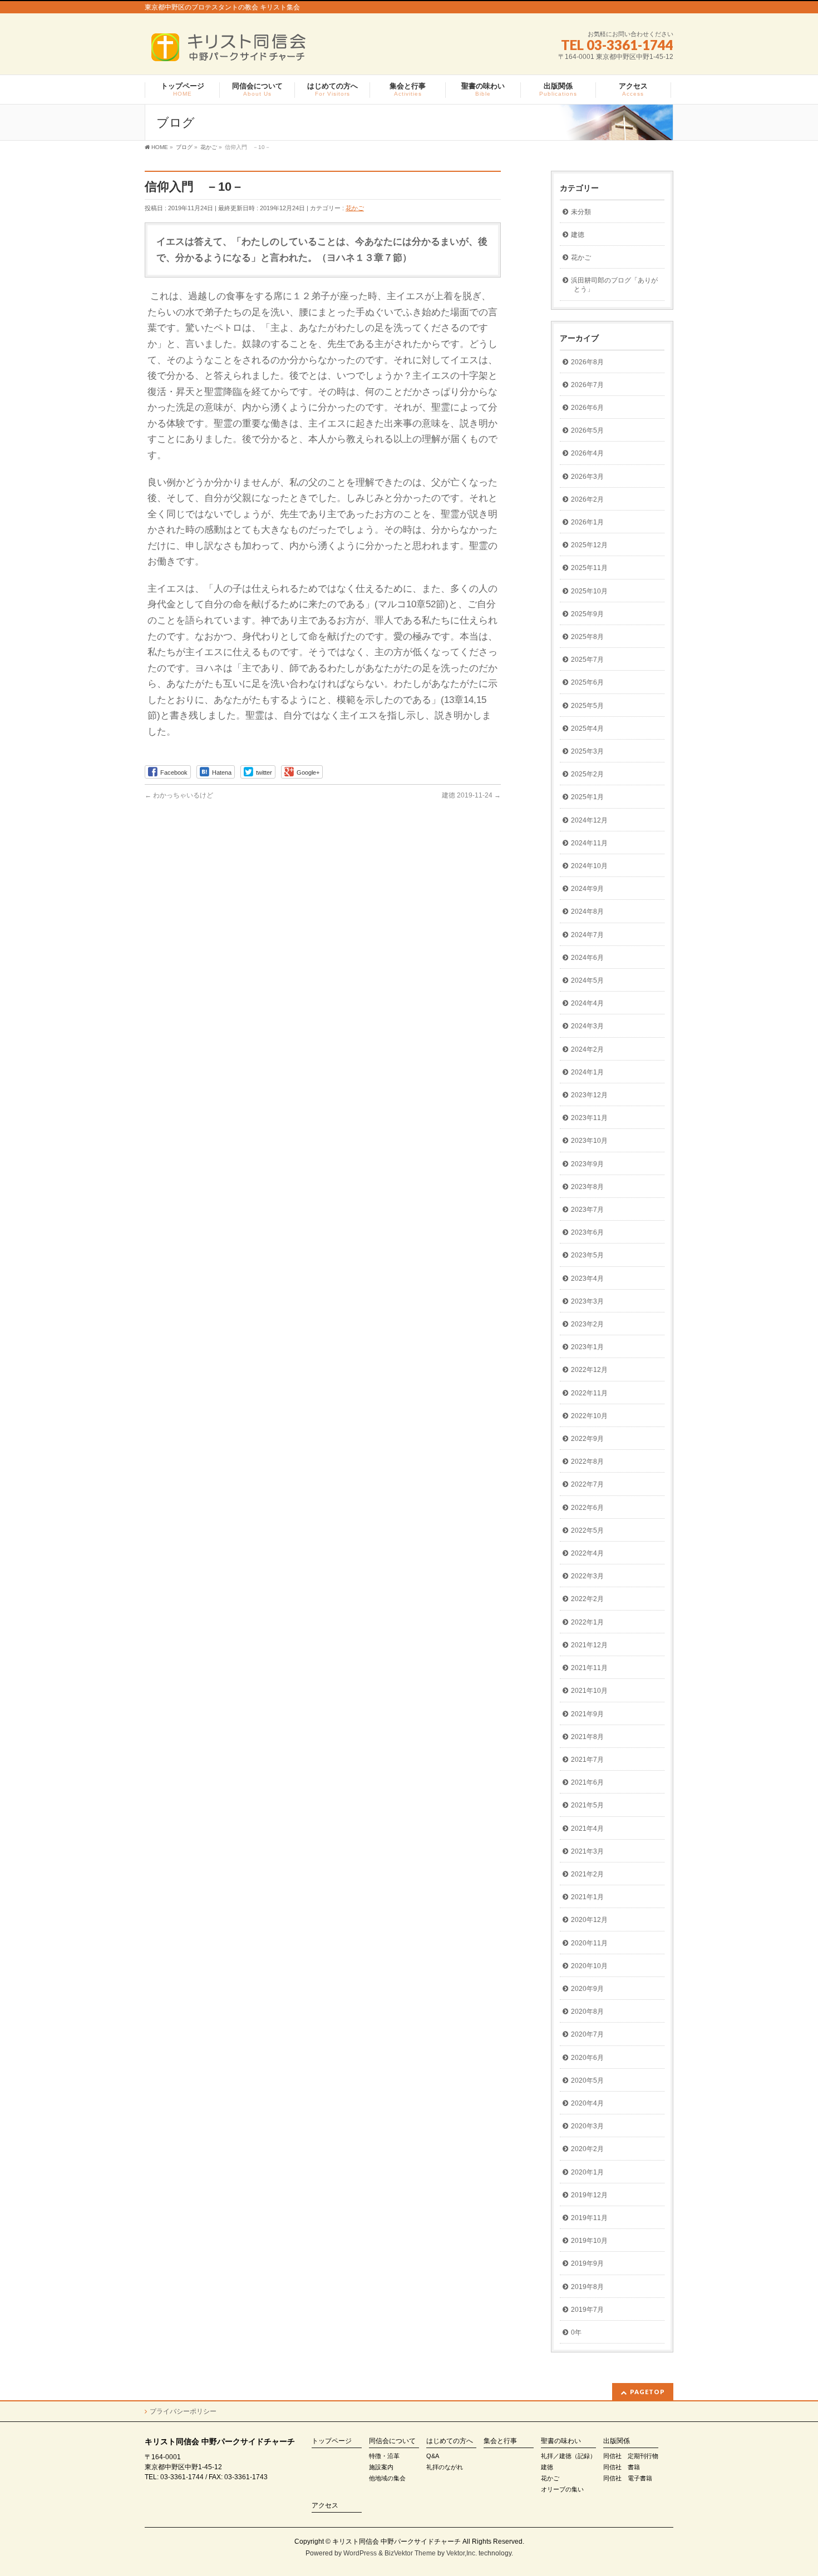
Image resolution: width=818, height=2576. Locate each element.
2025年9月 (587, 614)
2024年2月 (587, 1049)
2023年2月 (587, 1324)
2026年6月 (587, 408)
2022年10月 (589, 1416)
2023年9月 (587, 1164)
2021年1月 (587, 1897)
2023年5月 (587, 1255)
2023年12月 (589, 1095)
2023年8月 (587, 1187)
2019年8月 (587, 2287)
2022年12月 (589, 1370)
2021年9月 (587, 1714)
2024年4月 (587, 1003)
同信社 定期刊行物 (631, 2456)
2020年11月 (589, 1943)
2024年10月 (589, 866)
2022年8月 (587, 1462)
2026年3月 (587, 477)
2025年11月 (589, 568)
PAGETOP (647, 2392)
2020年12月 (589, 1920)
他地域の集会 (387, 2478)
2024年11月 (589, 843)
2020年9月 (587, 1989)
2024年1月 (587, 1072)
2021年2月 (587, 1874)
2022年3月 (587, 1576)
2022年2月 (587, 1599)
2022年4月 (587, 1553)
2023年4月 (587, 1279)
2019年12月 (589, 2195)
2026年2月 (587, 499)
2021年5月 (587, 1805)
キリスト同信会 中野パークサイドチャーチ (396, 2542)
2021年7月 (587, 1760)
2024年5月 (587, 980)
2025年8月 (587, 637)
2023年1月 (587, 1347)
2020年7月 (587, 2034)
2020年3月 (587, 2126)
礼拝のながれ (445, 2467)
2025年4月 (587, 729)
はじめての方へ (450, 2441)
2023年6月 (587, 1232)
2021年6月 (587, 1782)
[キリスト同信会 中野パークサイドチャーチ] (234, 51)
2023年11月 (589, 1118)
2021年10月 (589, 1691)
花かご (355, 208)
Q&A (433, 2456)
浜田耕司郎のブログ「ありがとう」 (614, 285)
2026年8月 (587, 362)
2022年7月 (587, 1484)
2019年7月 (587, 2310)
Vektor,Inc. (462, 2553)
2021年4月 (587, 1829)
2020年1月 (587, 2172)
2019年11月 (589, 2218)
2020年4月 (587, 2103)
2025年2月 (587, 774)
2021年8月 (587, 1737)
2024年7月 (587, 935)
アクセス (325, 2506)
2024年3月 (587, 1026)
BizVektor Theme (410, 2553)
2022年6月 (587, 1508)
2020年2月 (587, 2149)
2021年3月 (587, 1851)
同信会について (392, 2441)
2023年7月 (587, 1210)
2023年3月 (587, 1301)
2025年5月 (587, 706)
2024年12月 (589, 820)
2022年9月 (587, 1439)
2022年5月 (587, 1530)
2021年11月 (589, 1668)
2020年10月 (589, 1966)
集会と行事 (500, 2441)
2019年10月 (589, 2241)
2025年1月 (587, 797)
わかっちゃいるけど (179, 795)
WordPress (360, 2553)
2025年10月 (589, 591)
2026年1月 (587, 522)
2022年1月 (587, 1622)
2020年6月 (587, 2058)
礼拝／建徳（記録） (568, 2456)
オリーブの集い (562, 2489)
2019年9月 (587, 2263)
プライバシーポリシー (183, 2411)
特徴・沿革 (384, 2456)
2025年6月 (587, 682)
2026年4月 (587, 453)
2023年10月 (589, 1141)
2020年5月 (587, 2080)
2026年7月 (587, 385)
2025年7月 (587, 660)
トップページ (332, 2441)
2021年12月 (589, 1645)
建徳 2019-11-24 (471, 795)
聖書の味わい (561, 2441)
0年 (576, 2332)
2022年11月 (589, 1393)
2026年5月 (587, 430)
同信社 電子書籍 (628, 2478)
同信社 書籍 (622, 2467)
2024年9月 (587, 889)
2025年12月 (589, 545)
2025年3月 (587, 751)
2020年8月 (587, 2012)
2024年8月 (587, 911)
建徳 (578, 235)
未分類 (581, 212)
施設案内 (381, 2467)
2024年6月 (587, 958)
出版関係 (617, 2441)
